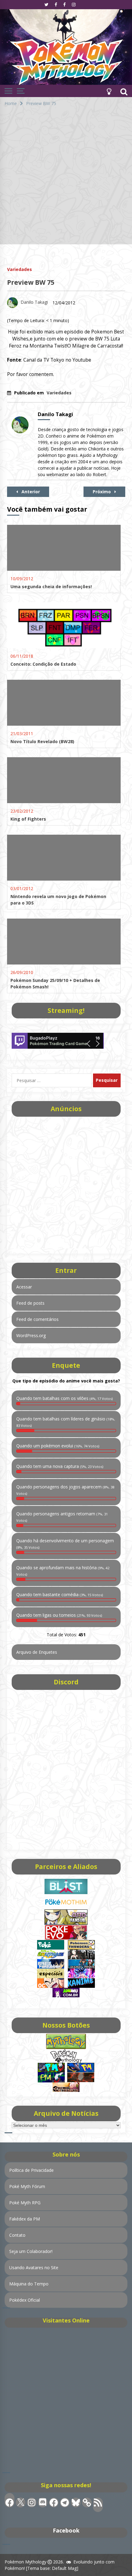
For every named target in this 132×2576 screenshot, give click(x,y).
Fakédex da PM (25, 2219)
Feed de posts (30, 1303)
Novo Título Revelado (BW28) (42, 741)
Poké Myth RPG (25, 2203)
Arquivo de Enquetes (37, 1652)
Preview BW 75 (31, 282)
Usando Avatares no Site (34, 2268)
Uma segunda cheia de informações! (51, 587)
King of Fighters (28, 819)
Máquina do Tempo (29, 2284)
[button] (109, 91)
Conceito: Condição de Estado (43, 664)
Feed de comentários (37, 1319)
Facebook (66, 2530)
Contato (17, 2235)
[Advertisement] (66, 179)
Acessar (24, 1287)
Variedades (19, 269)
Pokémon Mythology (25, 2562)
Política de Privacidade (31, 2170)
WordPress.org (31, 1335)
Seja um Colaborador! (31, 2251)
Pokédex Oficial (25, 2300)
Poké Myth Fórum (27, 2186)
